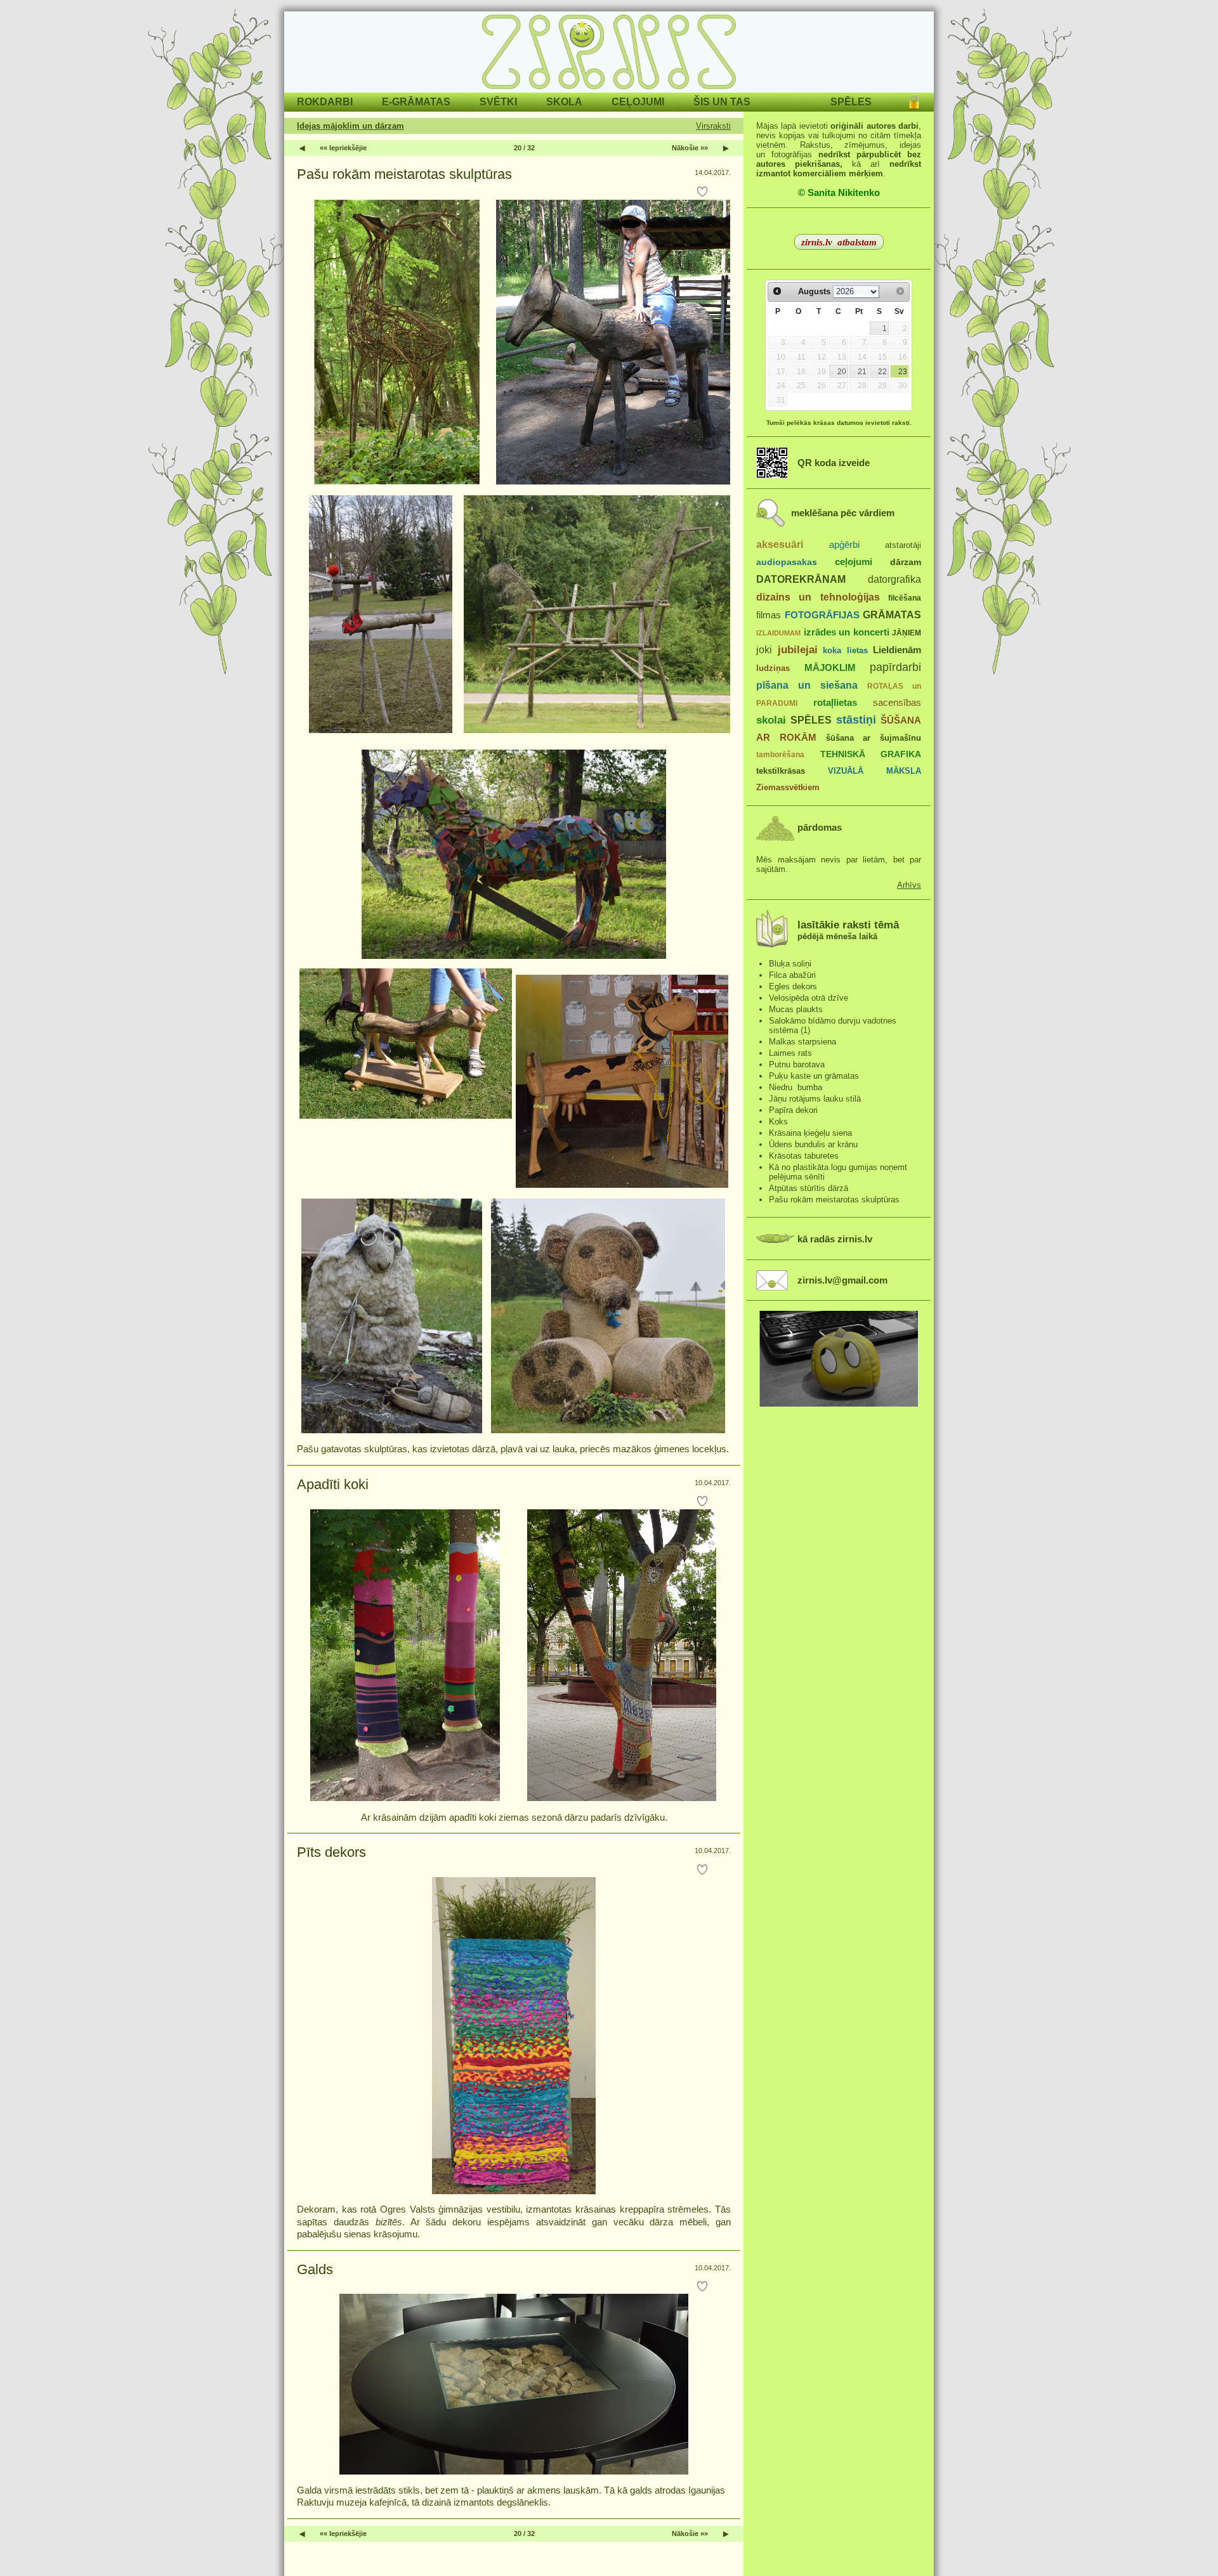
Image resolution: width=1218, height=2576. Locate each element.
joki (764, 649)
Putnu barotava (797, 1064)
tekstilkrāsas (781, 771)
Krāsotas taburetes (804, 1156)
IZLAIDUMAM (778, 633)
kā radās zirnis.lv (835, 1239)
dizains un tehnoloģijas (818, 597)
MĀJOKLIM (830, 667)
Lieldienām (897, 650)
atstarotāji (903, 545)
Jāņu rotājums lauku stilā (815, 1099)
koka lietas (845, 650)
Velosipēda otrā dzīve (809, 998)
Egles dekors (793, 986)
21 (862, 372)
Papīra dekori (793, 1110)
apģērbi (844, 544)
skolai (771, 720)
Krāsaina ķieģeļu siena (810, 1133)
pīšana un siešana (807, 685)
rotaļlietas (835, 702)
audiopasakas (787, 562)
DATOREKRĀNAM (801, 579)
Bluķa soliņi (790, 964)
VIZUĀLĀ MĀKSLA (874, 771)
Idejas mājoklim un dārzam (350, 126)
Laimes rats (790, 1053)
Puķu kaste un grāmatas (814, 1076)
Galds (315, 2269)
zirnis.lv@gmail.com (842, 1280)
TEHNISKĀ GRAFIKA (871, 754)
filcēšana (905, 598)
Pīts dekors (331, 1852)
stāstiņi (856, 720)
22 (882, 372)
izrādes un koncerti (847, 632)
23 (903, 372)
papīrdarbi (895, 667)
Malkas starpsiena (802, 1042)
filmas (769, 615)
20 (842, 372)
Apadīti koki (333, 1484)
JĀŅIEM (907, 633)
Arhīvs (909, 885)
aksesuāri (780, 544)
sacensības (897, 703)
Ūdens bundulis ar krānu (813, 1144)
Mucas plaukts (796, 1009)
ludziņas (773, 668)
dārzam (906, 562)
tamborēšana (780, 755)
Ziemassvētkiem (788, 787)
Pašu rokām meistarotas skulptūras (404, 174)
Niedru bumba (796, 1087)
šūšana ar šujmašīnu (874, 738)
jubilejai (798, 650)
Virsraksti (713, 126)
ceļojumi (854, 562)
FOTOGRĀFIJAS (822, 615)
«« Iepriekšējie (343, 148)
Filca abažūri (792, 975)
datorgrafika (894, 579)
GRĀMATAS (892, 615)
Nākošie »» (690, 148)
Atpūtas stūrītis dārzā (809, 1188)
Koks (778, 1122)
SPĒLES (811, 720)
